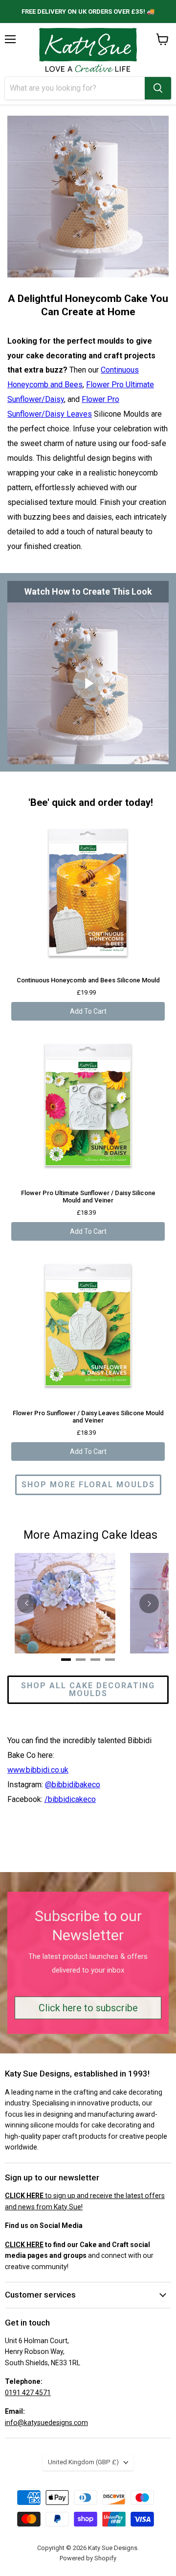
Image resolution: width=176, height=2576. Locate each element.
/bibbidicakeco (70, 1799)
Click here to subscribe (88, 2008)
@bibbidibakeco (73, 1785)
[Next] (149, 1603)
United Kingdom (83, 2462)
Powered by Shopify (88, 2558)
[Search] (158, 88)
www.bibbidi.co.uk (38, 1770)
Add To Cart (88, 1011)
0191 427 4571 (28, 2393)
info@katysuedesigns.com (46, 2423)
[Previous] (27, 1603)
